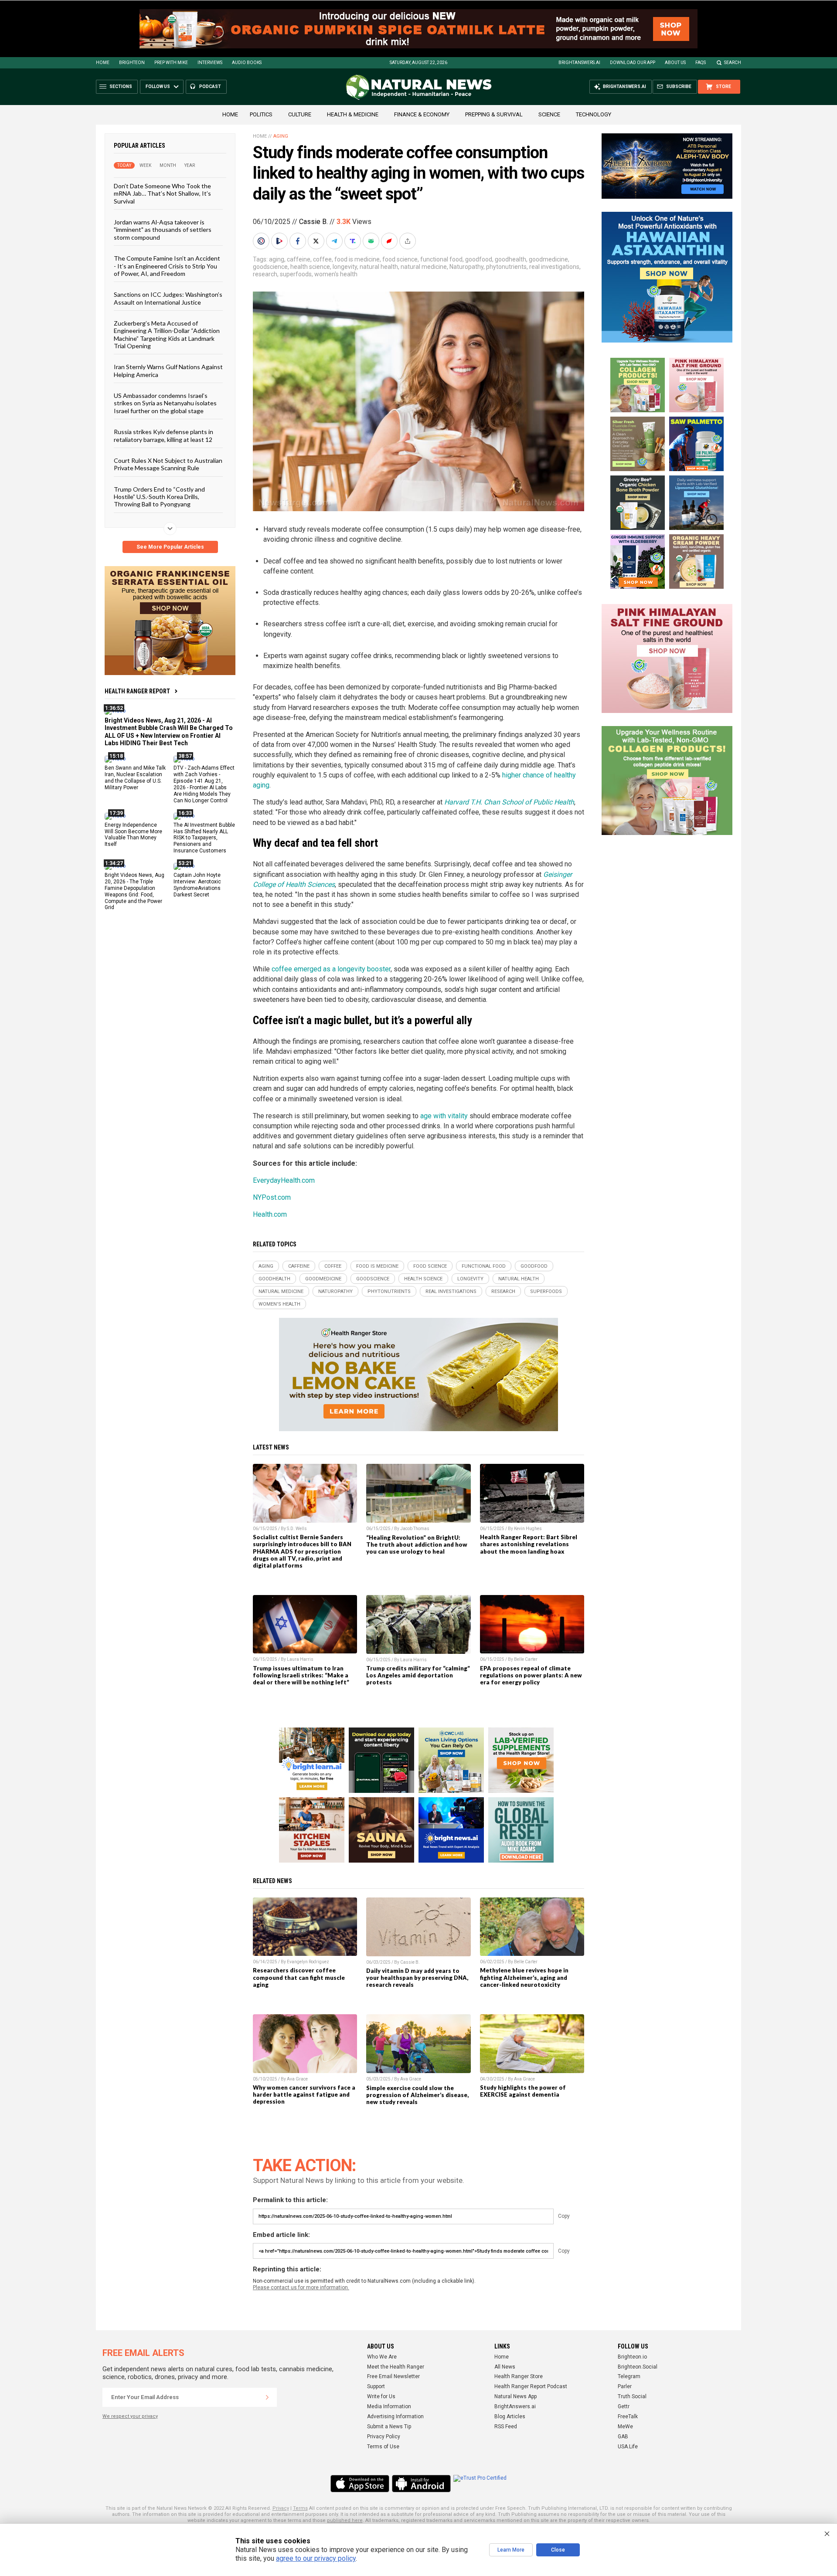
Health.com (270, 1214)
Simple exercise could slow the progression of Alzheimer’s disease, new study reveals (417, 2095)
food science (400, 259)
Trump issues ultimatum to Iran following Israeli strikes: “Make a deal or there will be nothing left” (301, 1675)
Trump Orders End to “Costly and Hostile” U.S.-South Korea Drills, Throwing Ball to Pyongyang (159, 496)
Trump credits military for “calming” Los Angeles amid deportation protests (418, 1675)
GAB (623, 2437)
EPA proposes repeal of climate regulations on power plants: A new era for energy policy (531, 1675)
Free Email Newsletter (393, 2376)
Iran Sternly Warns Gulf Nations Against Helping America (168, 370)
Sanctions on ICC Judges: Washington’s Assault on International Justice (168, 298)
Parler (625, 2386)
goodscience (270, 267)
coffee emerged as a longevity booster (331, 969)
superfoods (296, 274)
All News (505, 2367)
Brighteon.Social (638, 2367)
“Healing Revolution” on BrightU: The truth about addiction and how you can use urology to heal (417, 1544)
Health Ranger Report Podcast (531, 2386)
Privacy (281, 2508)
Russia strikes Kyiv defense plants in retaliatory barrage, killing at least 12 (163, 435)
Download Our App (633, 63)
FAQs (701, 63)
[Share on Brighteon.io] (280, 241)
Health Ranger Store (519, 2376)
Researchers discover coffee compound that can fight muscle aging (299, 1977)
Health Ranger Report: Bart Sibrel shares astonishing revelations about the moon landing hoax (529, 1544)
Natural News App (515, 2396)
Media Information (389, 2406)
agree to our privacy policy (316, 2558)
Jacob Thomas (415, 1529)
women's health (336, 274)
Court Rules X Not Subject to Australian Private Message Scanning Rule (168, 464)
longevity (345, 267)
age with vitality (444, 1116)
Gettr (624, 2406)
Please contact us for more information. (301, 2288)
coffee (322, 259)
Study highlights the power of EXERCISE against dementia (523, 2091)
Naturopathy (466, 267)
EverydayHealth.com (284, 1180)
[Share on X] (317, 241)
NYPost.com (272, 1197)
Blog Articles (510, 2416)
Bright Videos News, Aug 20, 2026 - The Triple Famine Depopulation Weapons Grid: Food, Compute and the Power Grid (134, 891)
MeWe (625, 2427)
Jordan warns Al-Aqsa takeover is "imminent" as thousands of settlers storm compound (163, 230)
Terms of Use (383, 2447)
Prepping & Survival (494, 114)
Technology (594, 114)
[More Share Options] (408, 241)
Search (733, 63)
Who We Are (382, 2357)
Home (103, 63)
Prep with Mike (171, 63)
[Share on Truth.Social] (354, 241)
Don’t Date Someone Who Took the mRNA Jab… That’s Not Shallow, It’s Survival (162, 193)
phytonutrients (506, 267)
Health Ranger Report (137, 691)
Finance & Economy (422, 114)
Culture (300, 114)
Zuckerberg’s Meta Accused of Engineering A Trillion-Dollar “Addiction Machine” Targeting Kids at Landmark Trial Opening (167, 334)
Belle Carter (526, 1659)
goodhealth (510, 259)
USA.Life (628, 2447)
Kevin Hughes (528, 1529)
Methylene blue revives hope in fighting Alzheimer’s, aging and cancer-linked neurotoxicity (524, 1977)
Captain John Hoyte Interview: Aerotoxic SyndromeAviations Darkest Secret (197, 885)
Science (549, 114)
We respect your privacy (130, 2416)
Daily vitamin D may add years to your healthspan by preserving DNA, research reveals (417, 1978)
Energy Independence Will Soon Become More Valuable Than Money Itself (133, 834)
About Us (675, 63)
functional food (441, 259)
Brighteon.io (632, 2357)
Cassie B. (313, 222)
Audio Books (247, 63)
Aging (281, 136)
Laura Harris (300, 1659)
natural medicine (424, 267)
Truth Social (632, 2396)
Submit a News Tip (389, 2427)
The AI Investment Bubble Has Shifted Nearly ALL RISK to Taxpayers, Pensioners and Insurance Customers (204, 838)
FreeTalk (628, 2416)
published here (345, 2520)
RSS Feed (506, 2427)
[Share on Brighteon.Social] (262, 241)
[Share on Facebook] (299, 241)
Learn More (511, 2550)
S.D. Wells (297, 1529)
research (265, 274)
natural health (379, 267)
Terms (300, 2508)
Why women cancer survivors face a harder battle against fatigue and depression (304, 2094)
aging (277, 259)
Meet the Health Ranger (396, 2367)
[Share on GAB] (372, 241)
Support (376, 2386)
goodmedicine (548, 259)
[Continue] (267, 2397)
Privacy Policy (384, 2437)
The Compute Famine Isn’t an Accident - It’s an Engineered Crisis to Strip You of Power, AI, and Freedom (167, 266)
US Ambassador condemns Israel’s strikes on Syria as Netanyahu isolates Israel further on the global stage (165, 403)
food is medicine (357, 259)
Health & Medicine (353, 114)
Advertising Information (395, 2416)
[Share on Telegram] (335, 241)
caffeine (299, 259)
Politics (261, 114)
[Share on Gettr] (390, 241)
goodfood (479, 259)
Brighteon (132, 63)
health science (310, 267)
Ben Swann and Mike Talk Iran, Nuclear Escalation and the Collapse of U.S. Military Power (135, 778)
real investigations (554, 267)
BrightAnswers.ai (579, 63)
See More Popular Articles (170, 547)
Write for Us (381, 2396)
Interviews (210, 63)
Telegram (629, 2376)
